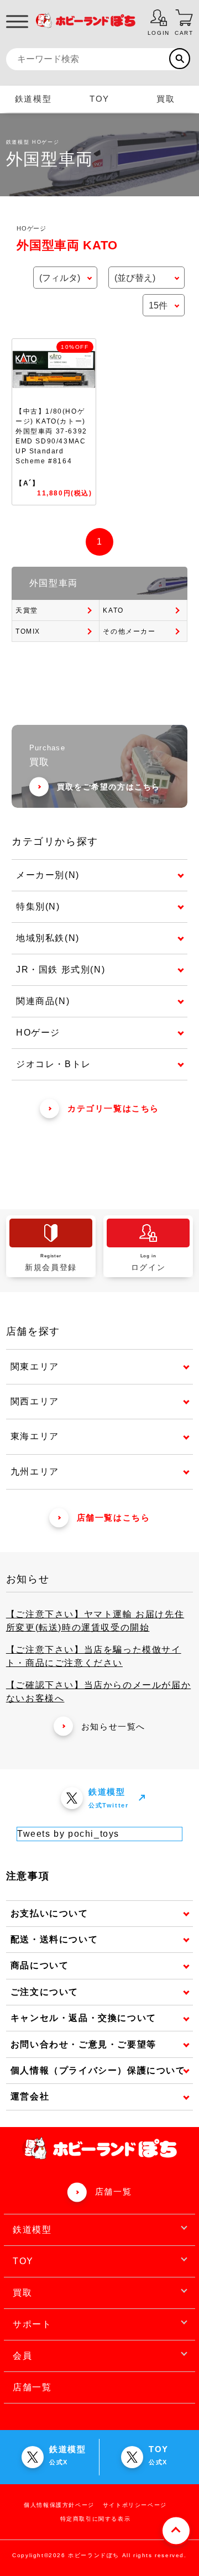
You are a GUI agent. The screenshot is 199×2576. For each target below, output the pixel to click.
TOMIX (28, 631)
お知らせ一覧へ (113, 1726)
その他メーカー (129, 631)
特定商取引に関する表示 (96, 2519)
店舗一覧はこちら (114, 1517)
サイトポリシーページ (135, 2505)
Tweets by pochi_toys (68, 1834)
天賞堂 (27, 610)
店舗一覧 (113, 2191)
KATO (113, 610)
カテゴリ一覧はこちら (113, 1108)
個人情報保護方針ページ (59, 2505)
